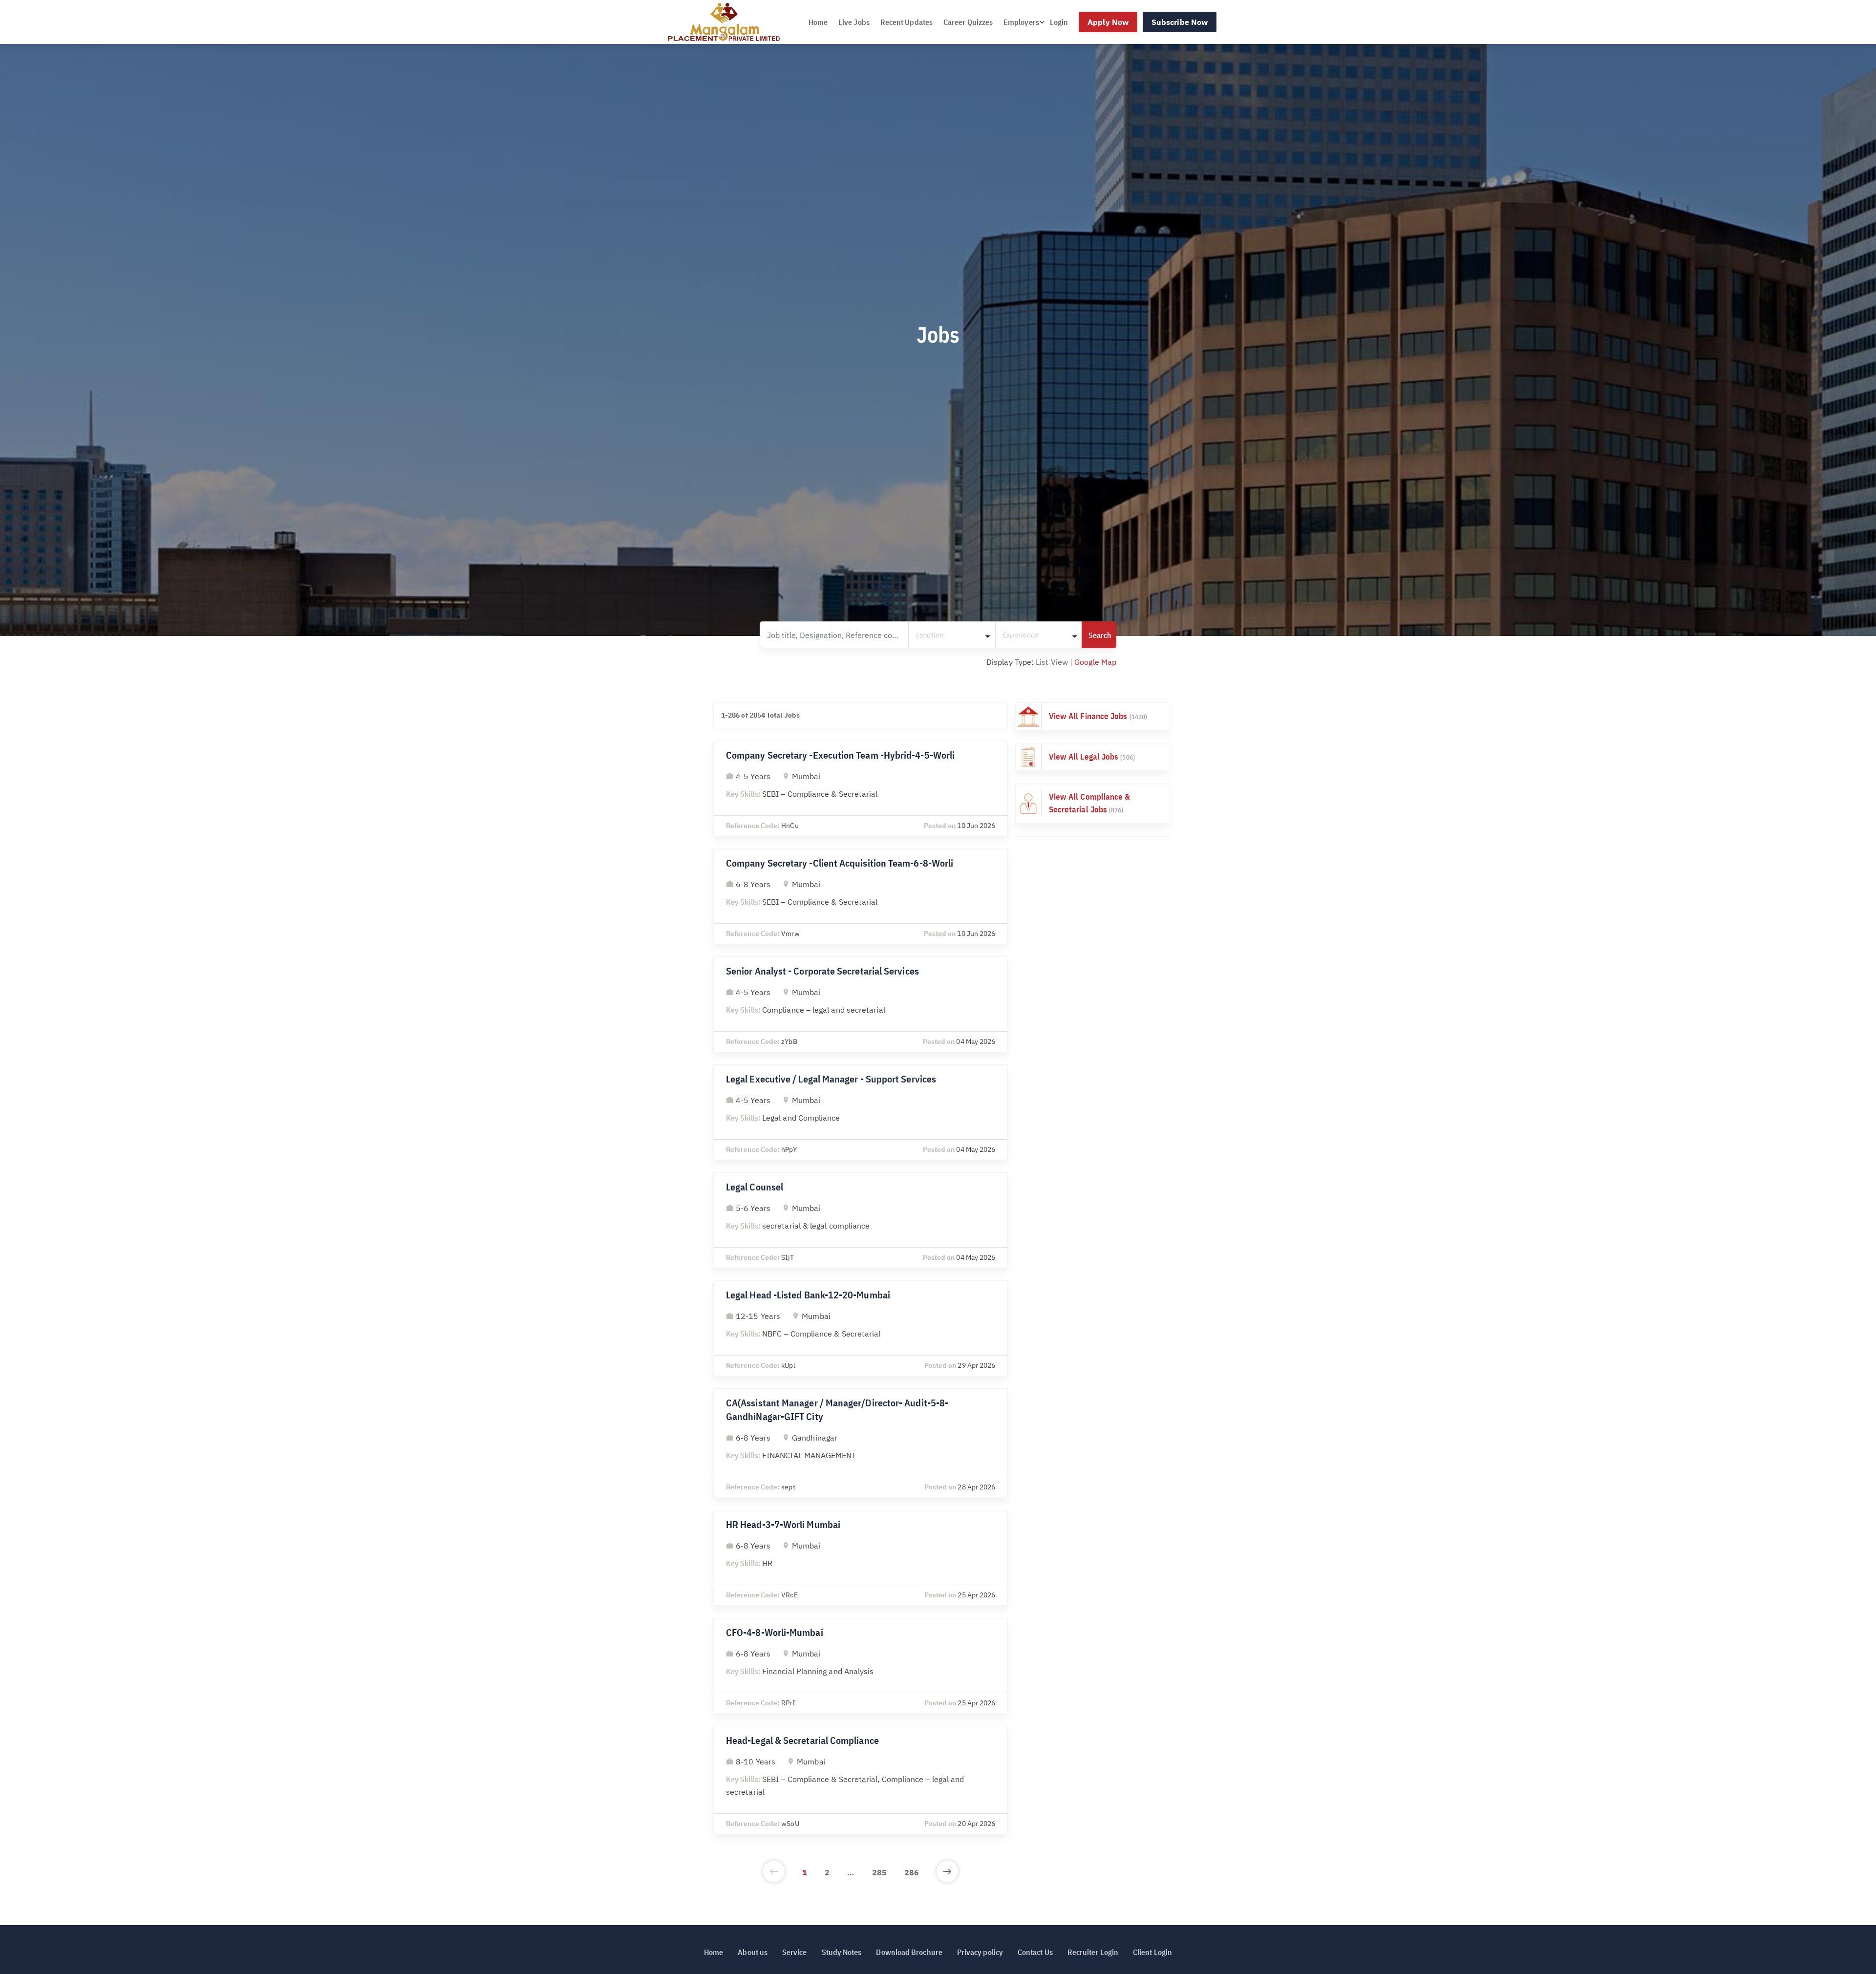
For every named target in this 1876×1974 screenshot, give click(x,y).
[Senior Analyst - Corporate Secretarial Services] (861, 1004)
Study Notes (842, 1952)
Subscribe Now (1180, 22)
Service (795, 1952)
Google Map (1095, 662)
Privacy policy (980, 1952)
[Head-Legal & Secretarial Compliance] (861, 1780)
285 (879, 1872)
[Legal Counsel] (861, 1220)
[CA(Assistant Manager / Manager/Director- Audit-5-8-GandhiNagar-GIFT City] (861, 1443)
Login (1059, 22)
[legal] (1093, 757)
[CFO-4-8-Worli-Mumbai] (861, 1666)
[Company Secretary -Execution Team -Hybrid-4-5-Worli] (861, 788)
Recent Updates (906, 22)
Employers (1021, 22)
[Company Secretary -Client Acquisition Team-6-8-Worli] (861, 896)
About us (753, 1952)
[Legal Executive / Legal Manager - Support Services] (861, 1112)
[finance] (1093, 717)
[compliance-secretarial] (1093, 803)
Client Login (1152, 1952)
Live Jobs (854, 22)
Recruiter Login (1093, 1952)
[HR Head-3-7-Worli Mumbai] (861, 1558)
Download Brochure (909, 1952)
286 (912, 1872)
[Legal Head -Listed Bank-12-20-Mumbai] (861, 1328)
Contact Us (1035, 1952)
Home (818, 22)
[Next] (947, 1872)
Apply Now (1108, 22)
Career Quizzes (968, 22)
